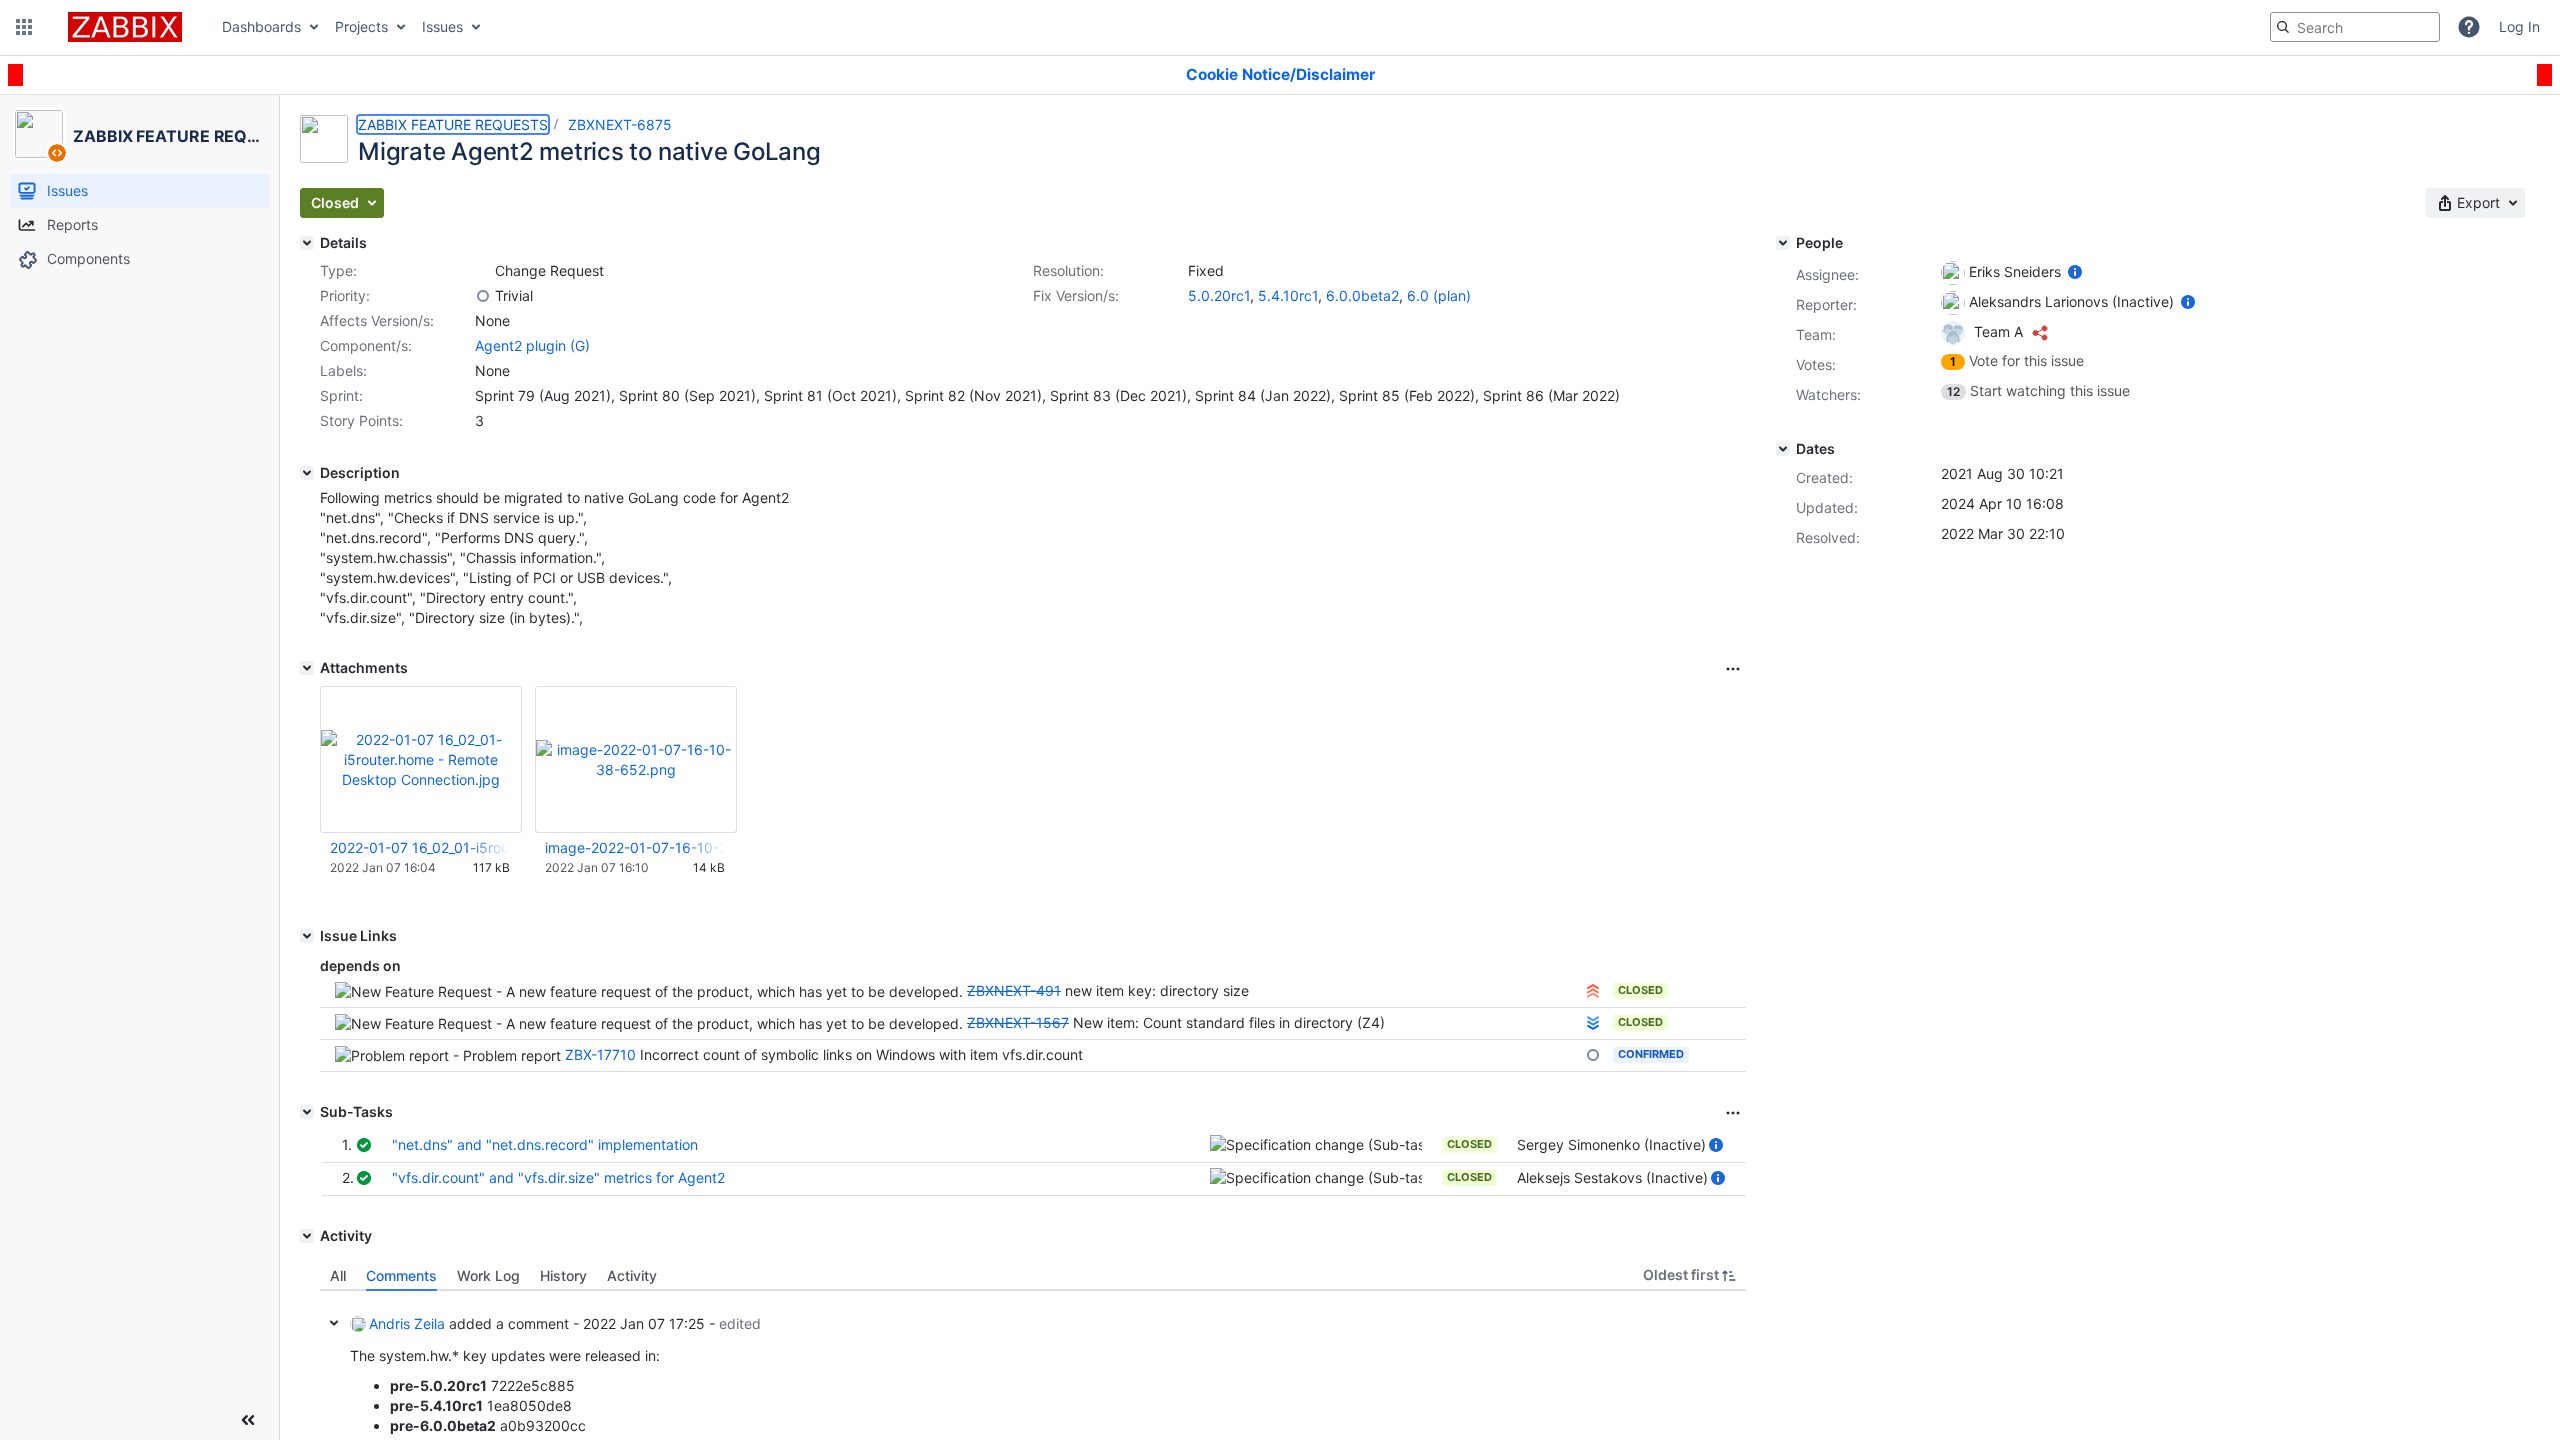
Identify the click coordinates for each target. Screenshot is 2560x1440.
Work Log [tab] (488, 1275)
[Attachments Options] (1733, 669)
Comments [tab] (401, 1275)
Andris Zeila (407, 1323)
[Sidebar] (248, 1420)
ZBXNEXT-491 (1014, 990)
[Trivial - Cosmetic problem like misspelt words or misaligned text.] (483, 296)
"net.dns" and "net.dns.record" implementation (545, 1144)
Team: (1816, 334)
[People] (1783, 243)
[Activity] (307, 1236)
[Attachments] (307, 668)
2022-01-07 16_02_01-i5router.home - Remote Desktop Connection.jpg (420, 847)
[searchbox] (2355, 27)
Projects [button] (361, 26)
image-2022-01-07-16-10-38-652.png (635, 847)
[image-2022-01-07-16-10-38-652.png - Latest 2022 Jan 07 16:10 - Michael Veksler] (636, 759)
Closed (1640, 990)
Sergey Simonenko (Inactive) (1611, 1144)
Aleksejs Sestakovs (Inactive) (1612, 1177)
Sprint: (341, 395)
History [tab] (563, 1275)
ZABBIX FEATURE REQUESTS (453, 124)
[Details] (307, 243)
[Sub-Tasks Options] (1733, 1113)
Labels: (343, 370)
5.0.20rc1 (1219, 295)
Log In (2519, 26)
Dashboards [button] (261, 26)
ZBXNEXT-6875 (620, 124)
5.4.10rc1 (1288, 295)
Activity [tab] (632, 1275)
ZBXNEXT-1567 (1018, 1022)
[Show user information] (1716, 1144)
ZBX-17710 (600, 1054)
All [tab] (338, 1275)
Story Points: (361, 420)
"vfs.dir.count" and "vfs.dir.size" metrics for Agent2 (558, 1177)
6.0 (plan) (1439, 295)
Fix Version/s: (1076, 295)
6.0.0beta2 (1362, 295)
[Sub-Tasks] (307, 1112)
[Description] (307, 473)
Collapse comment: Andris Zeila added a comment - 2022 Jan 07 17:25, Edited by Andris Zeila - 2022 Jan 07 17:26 (334, 1323)
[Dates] (1783, 449)
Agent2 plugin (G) (532, 345)
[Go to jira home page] (125, 27)
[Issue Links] (307, 936)
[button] (24, 27)
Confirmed (1651, 1054)
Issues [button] (442, 26)
